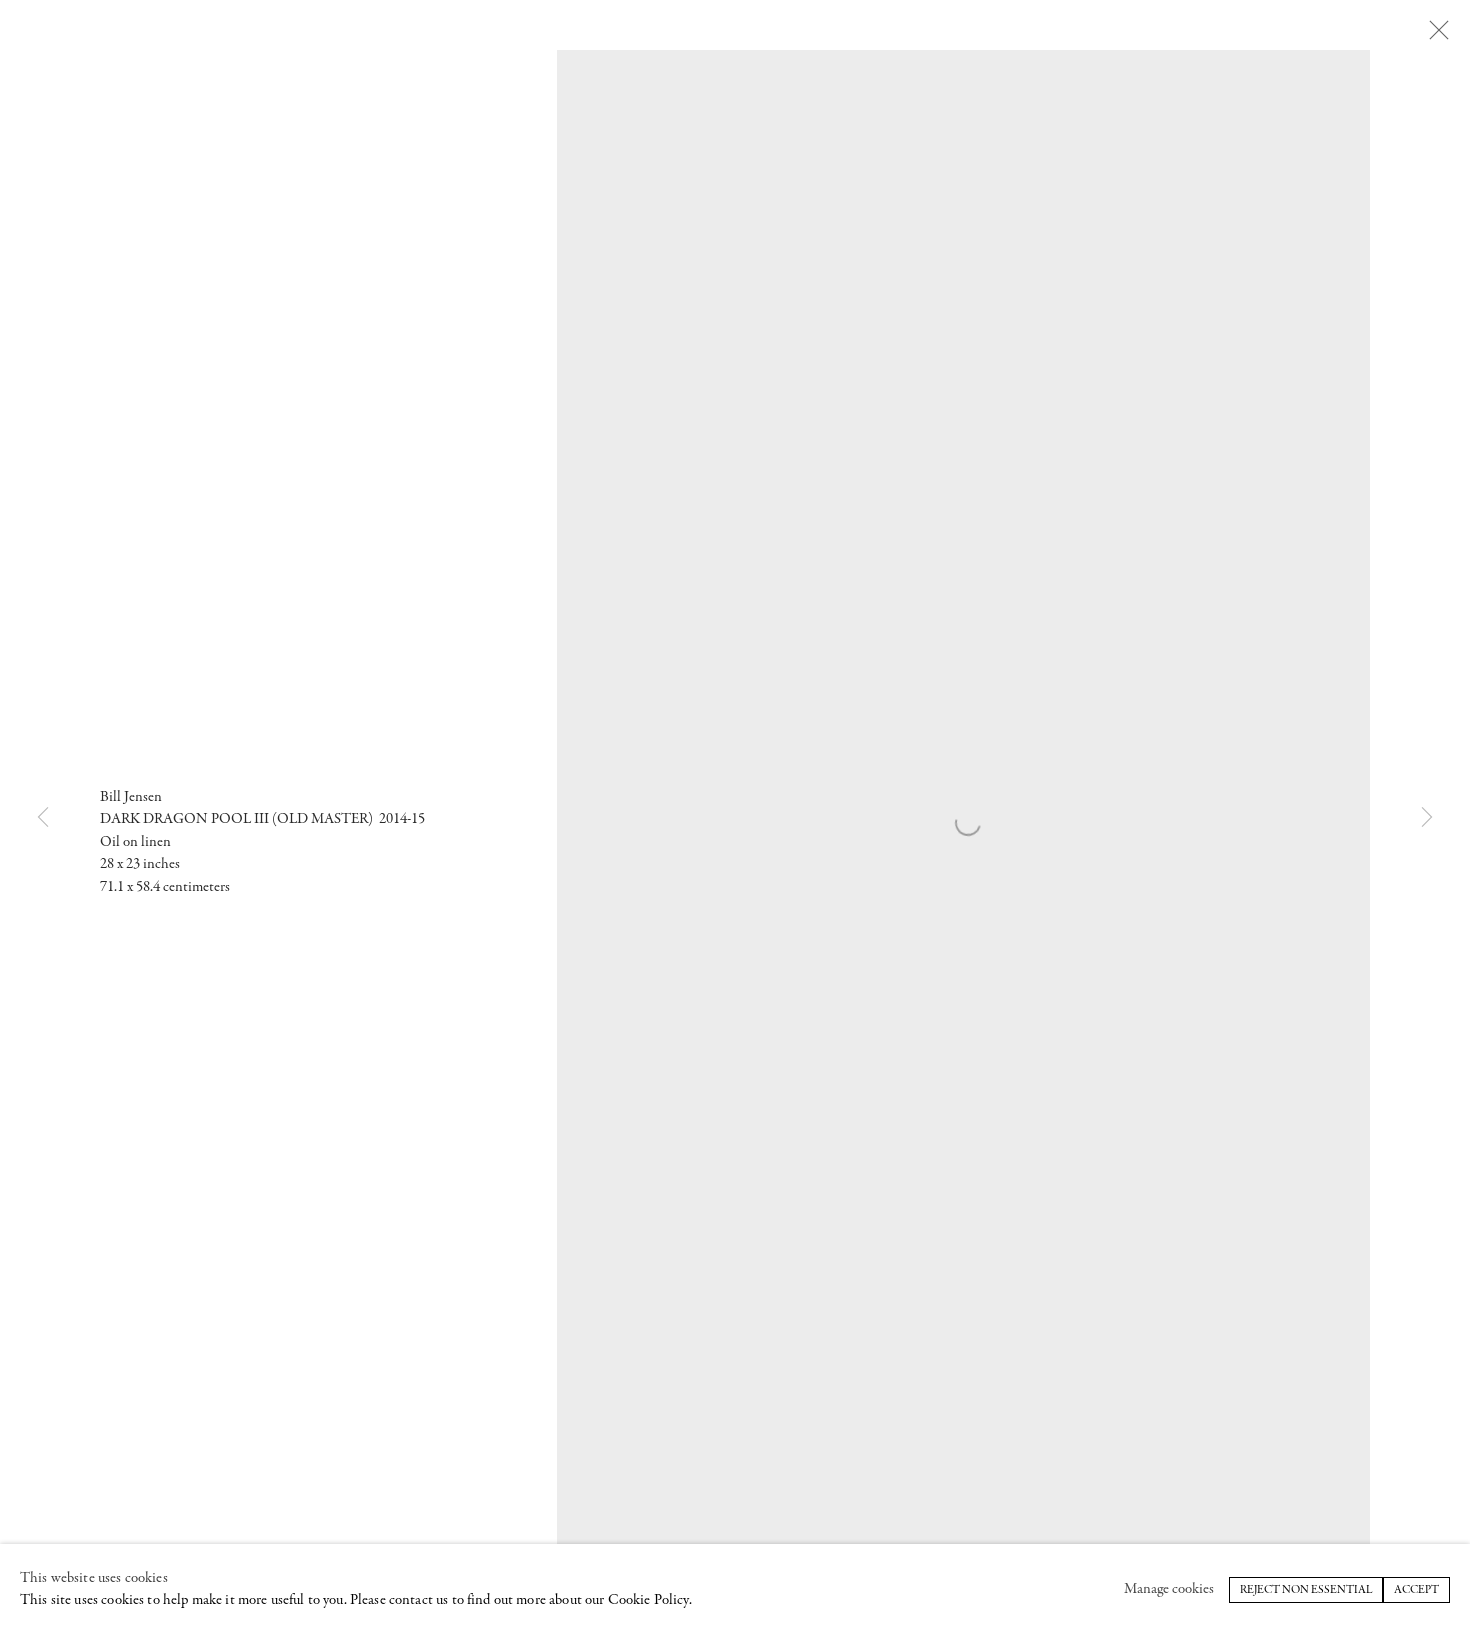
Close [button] (1439, 31)
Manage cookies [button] (1169, 1589)
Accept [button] (1416, 1590)
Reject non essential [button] (1306, 1590)
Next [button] (1427, 817)
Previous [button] (43, 817)
